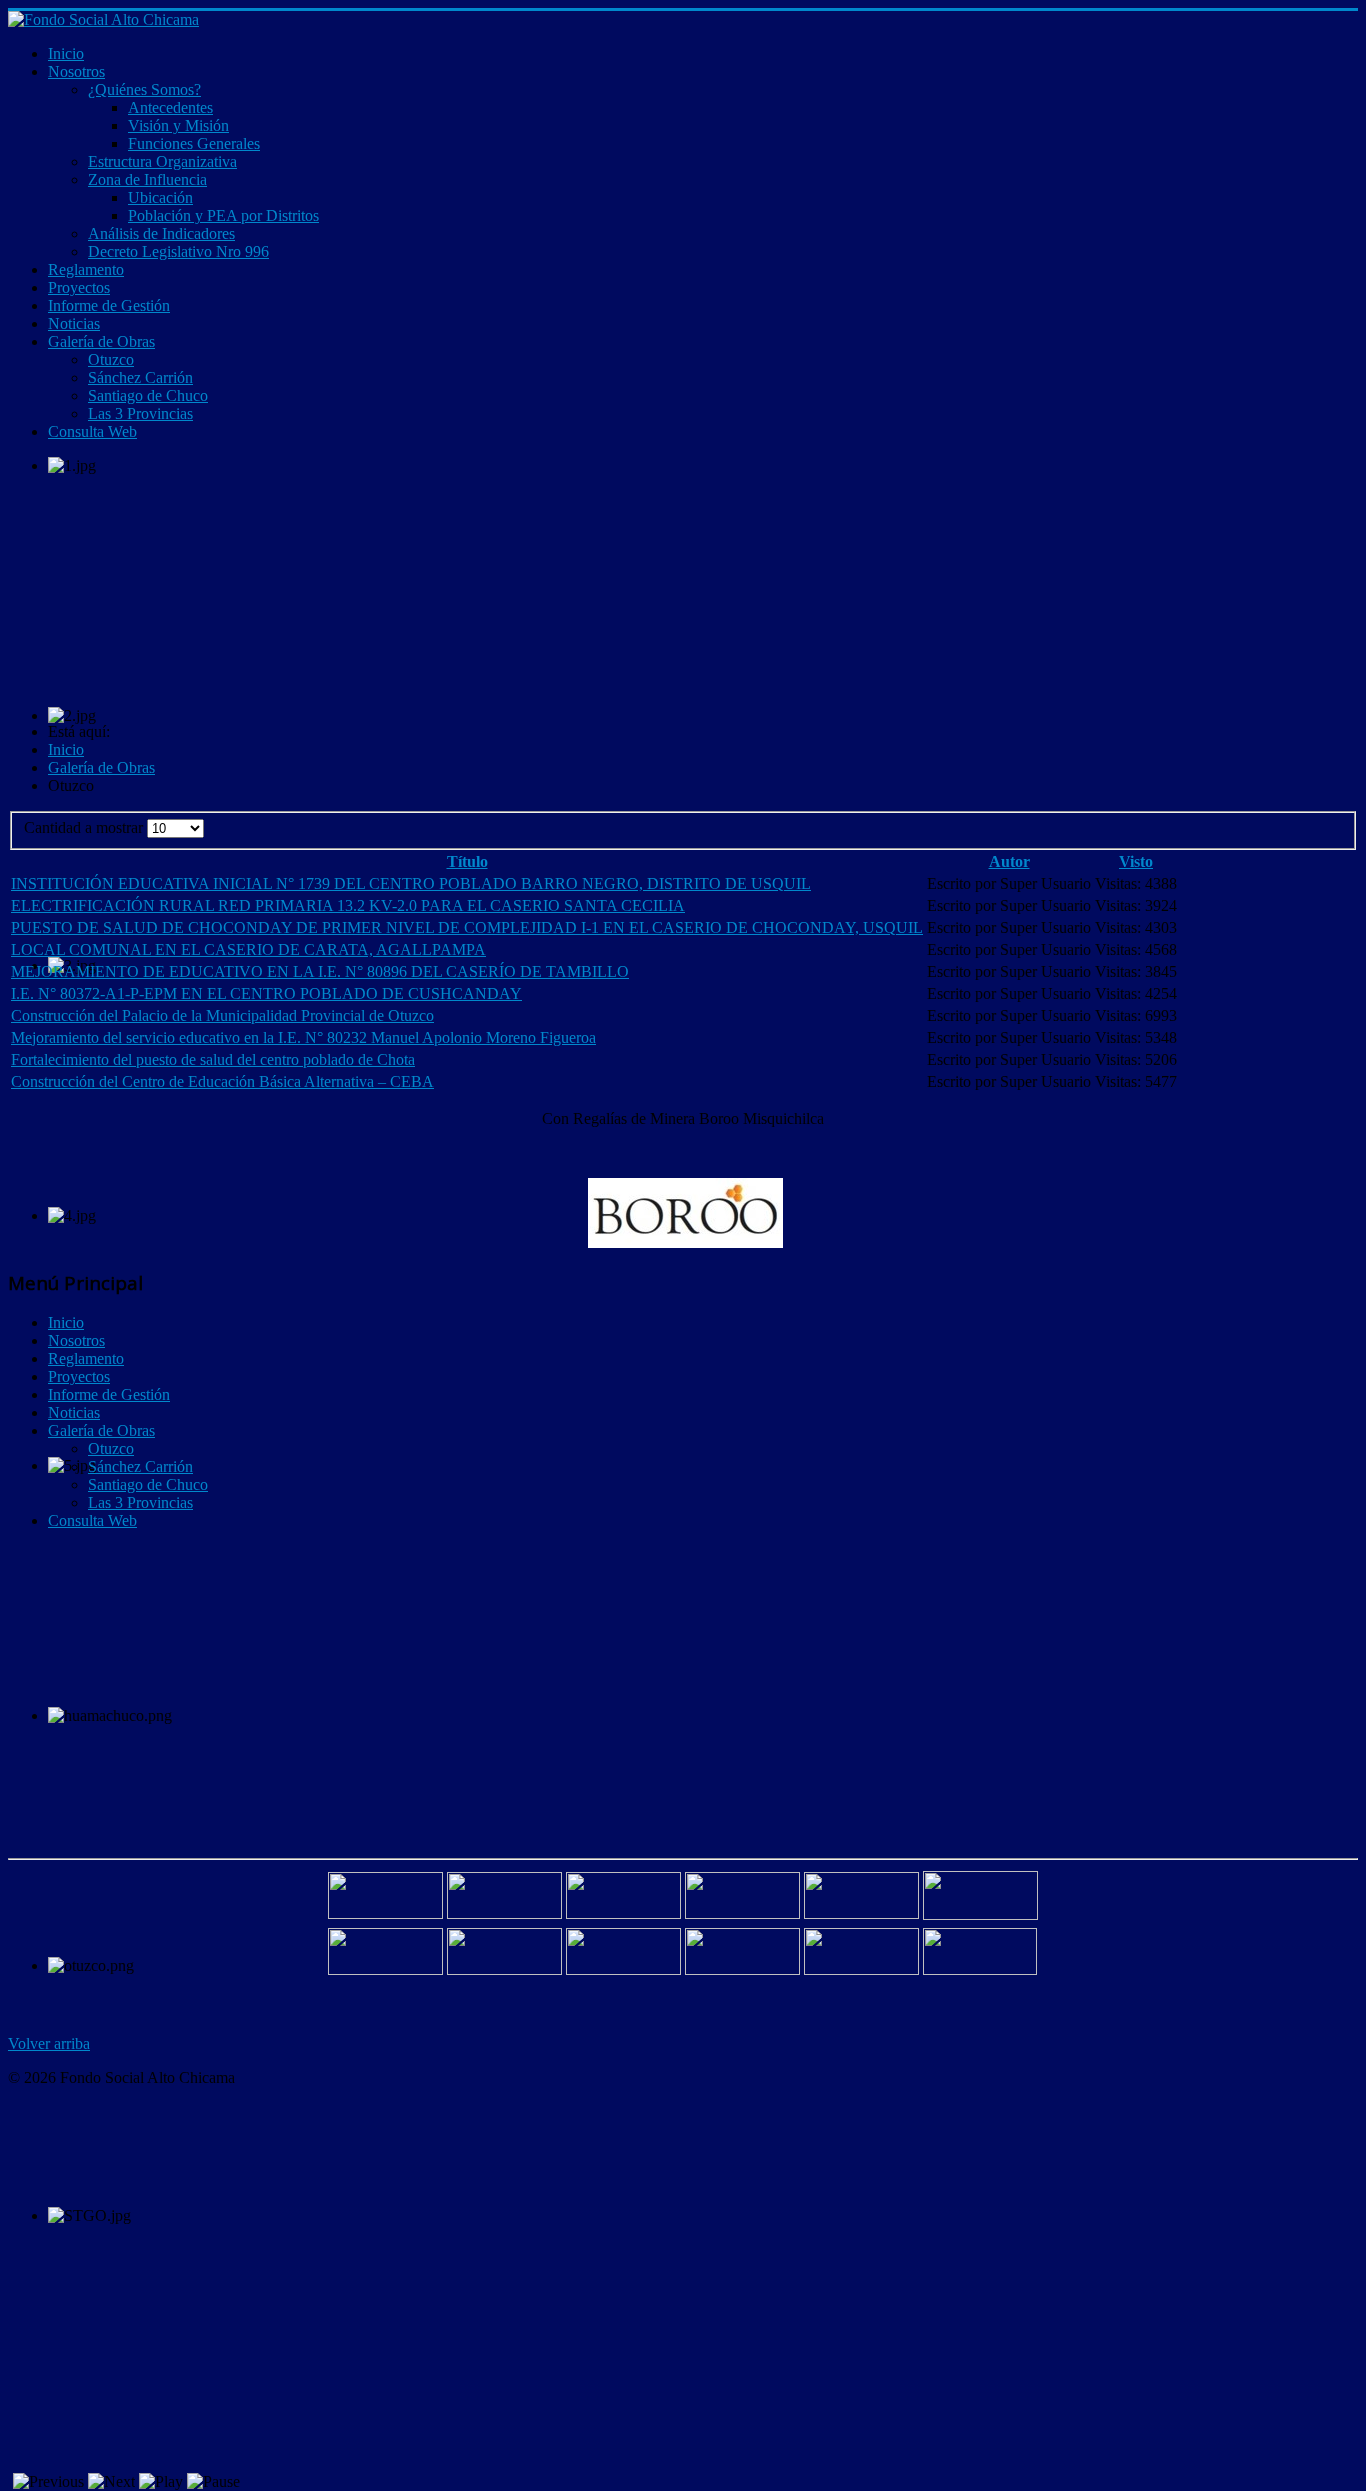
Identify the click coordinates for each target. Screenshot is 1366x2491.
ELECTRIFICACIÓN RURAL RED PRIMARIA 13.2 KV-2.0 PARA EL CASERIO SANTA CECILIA (348, 905)
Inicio (66, 1322)
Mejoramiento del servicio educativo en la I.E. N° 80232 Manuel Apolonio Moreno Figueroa (303, 1037)
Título (467, 861)
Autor (1009, 861)
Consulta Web (92, 1520)
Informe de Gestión (109, 1394)
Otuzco (111, 1448)
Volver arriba (49, 2043)
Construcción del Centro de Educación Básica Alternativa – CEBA (222, 1081)
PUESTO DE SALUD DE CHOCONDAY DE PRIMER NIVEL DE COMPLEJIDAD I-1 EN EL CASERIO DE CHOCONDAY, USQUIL (467, 927)
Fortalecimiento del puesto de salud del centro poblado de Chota (213, 1059)
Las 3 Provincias (140, 1502)
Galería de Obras (101, 1430)
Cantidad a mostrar (85, 827)
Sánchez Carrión (140, 1466)
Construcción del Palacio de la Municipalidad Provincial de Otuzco (222, 1015)
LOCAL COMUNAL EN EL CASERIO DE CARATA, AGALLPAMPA (248, 949)
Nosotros (76, 1340)
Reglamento (86, 1358)
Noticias (74, 1412)
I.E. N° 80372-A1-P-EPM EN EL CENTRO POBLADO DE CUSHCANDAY (266, 993)
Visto (1136, 861)
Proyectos (79, 1376)
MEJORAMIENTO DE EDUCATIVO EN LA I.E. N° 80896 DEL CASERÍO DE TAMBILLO (320, 971)
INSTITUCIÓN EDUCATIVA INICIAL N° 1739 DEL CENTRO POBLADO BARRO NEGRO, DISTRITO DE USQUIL (411, 883)
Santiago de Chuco (148, 1484)
